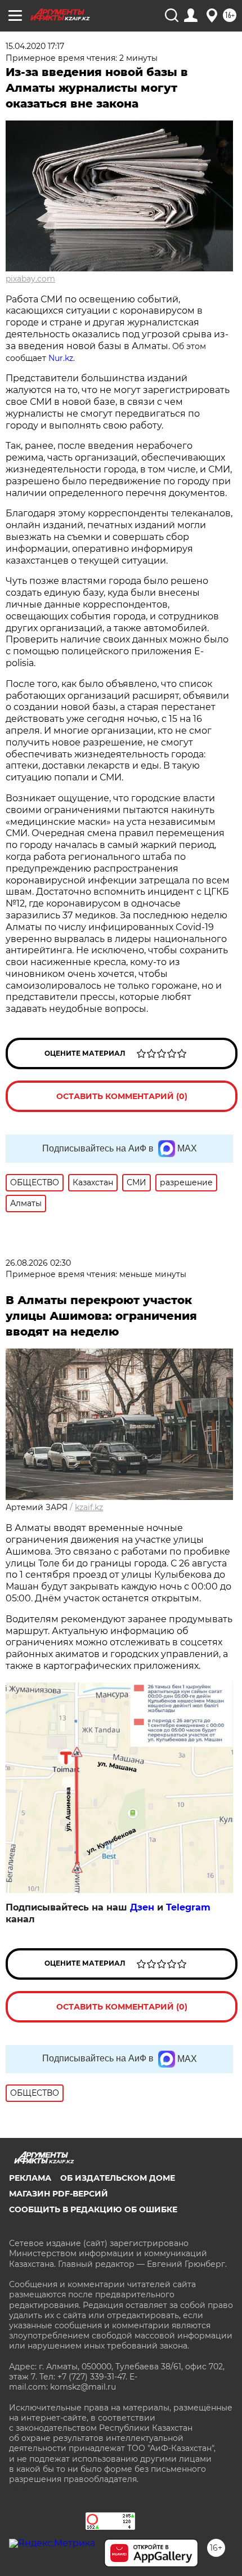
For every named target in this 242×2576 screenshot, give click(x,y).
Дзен (142, 1907)
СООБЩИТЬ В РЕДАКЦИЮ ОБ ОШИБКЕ (93, 2209)
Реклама (30, 2178)
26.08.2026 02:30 (38, 1263)
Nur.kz (61, 358)
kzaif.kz (89, 1507)
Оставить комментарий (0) (122, 1096)
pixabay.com (30, 279)
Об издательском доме (118, 2178)
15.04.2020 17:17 (35, 46)
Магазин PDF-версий (59, 2194)
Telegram (188, 1907)
